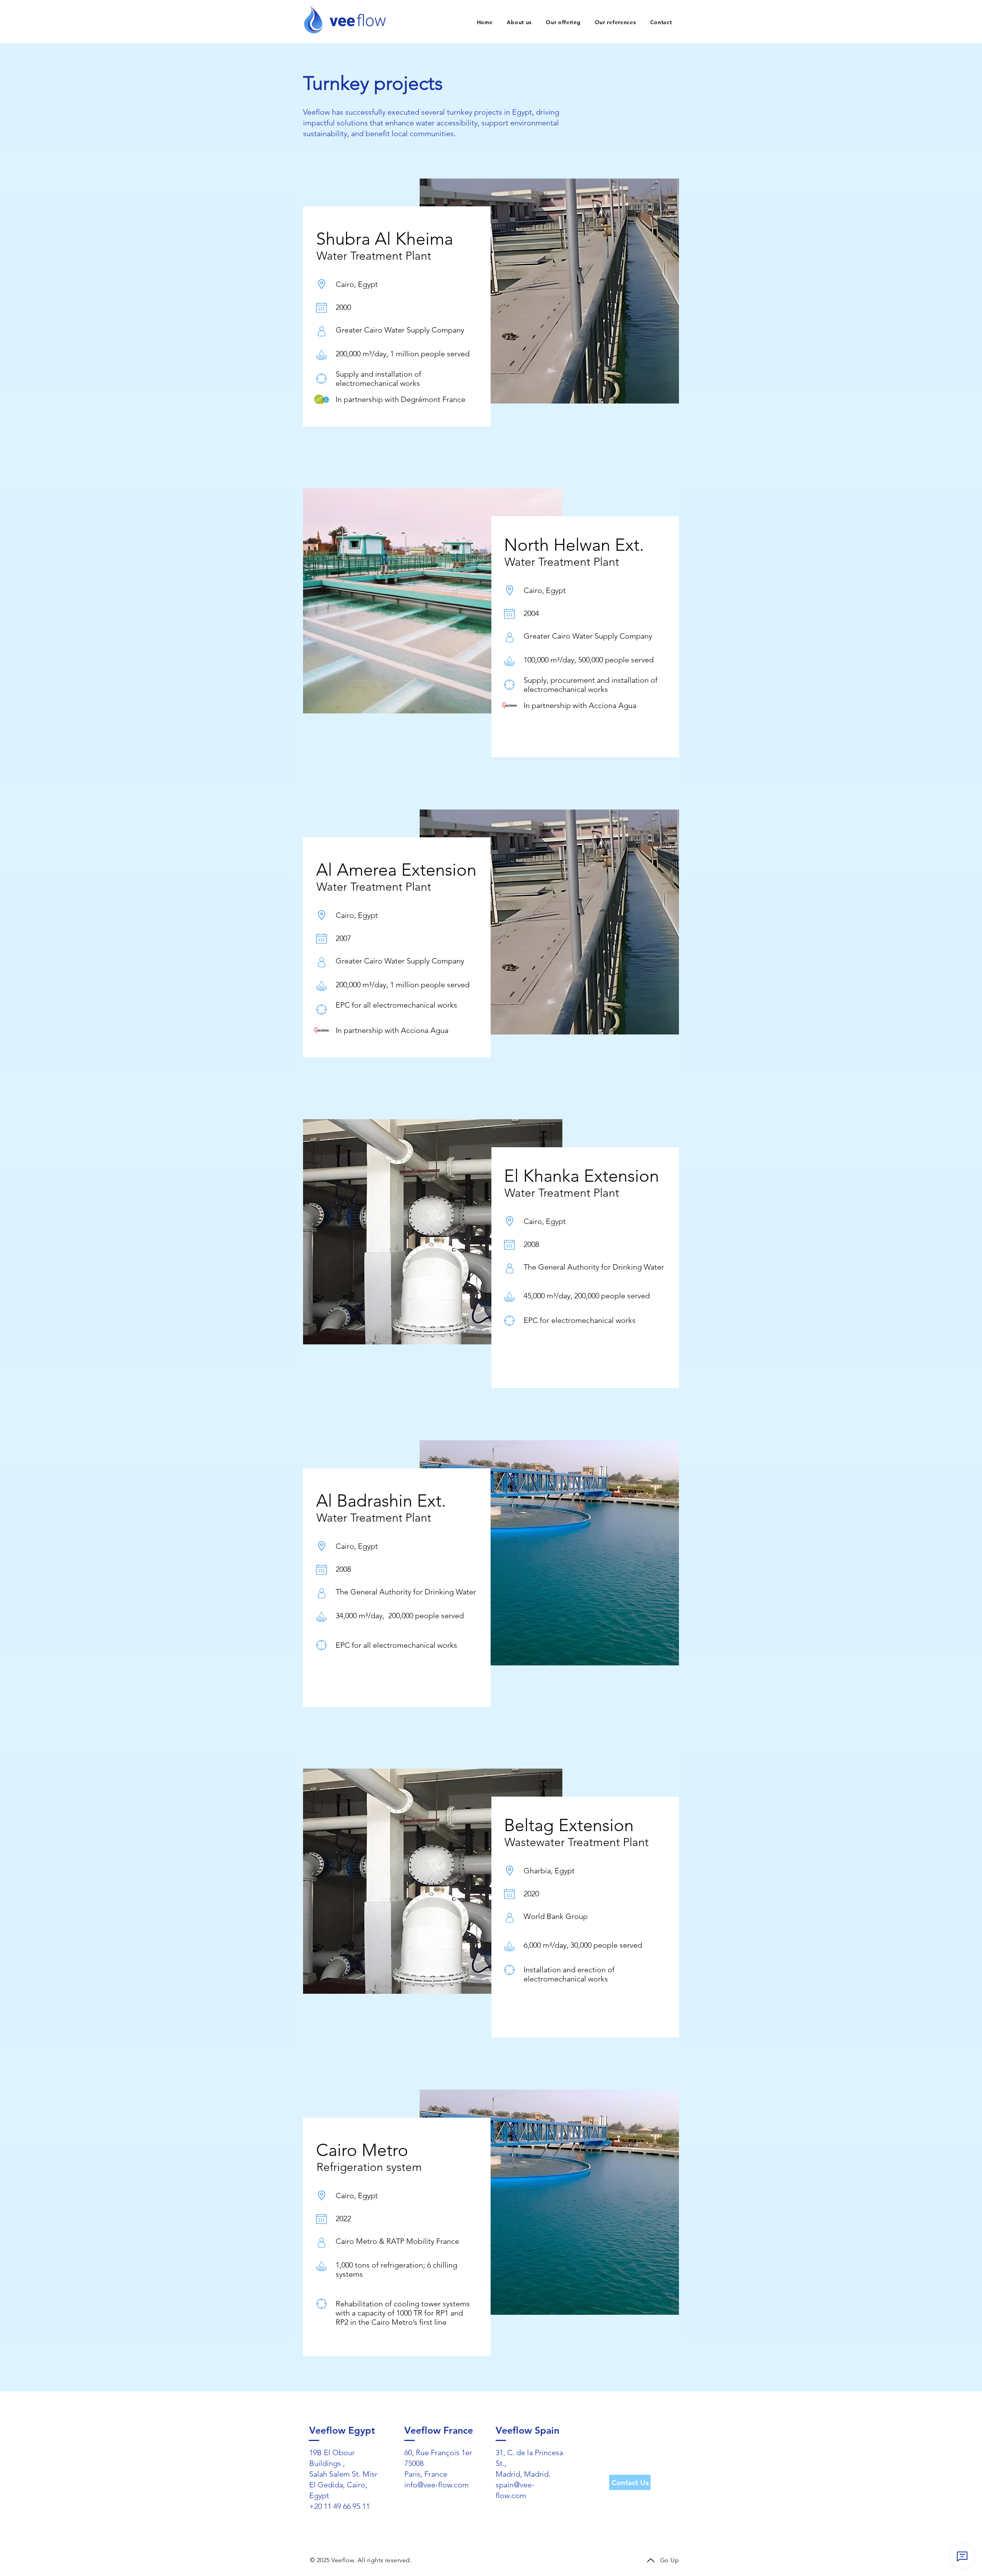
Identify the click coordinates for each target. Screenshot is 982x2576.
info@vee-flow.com (437, 2485)
